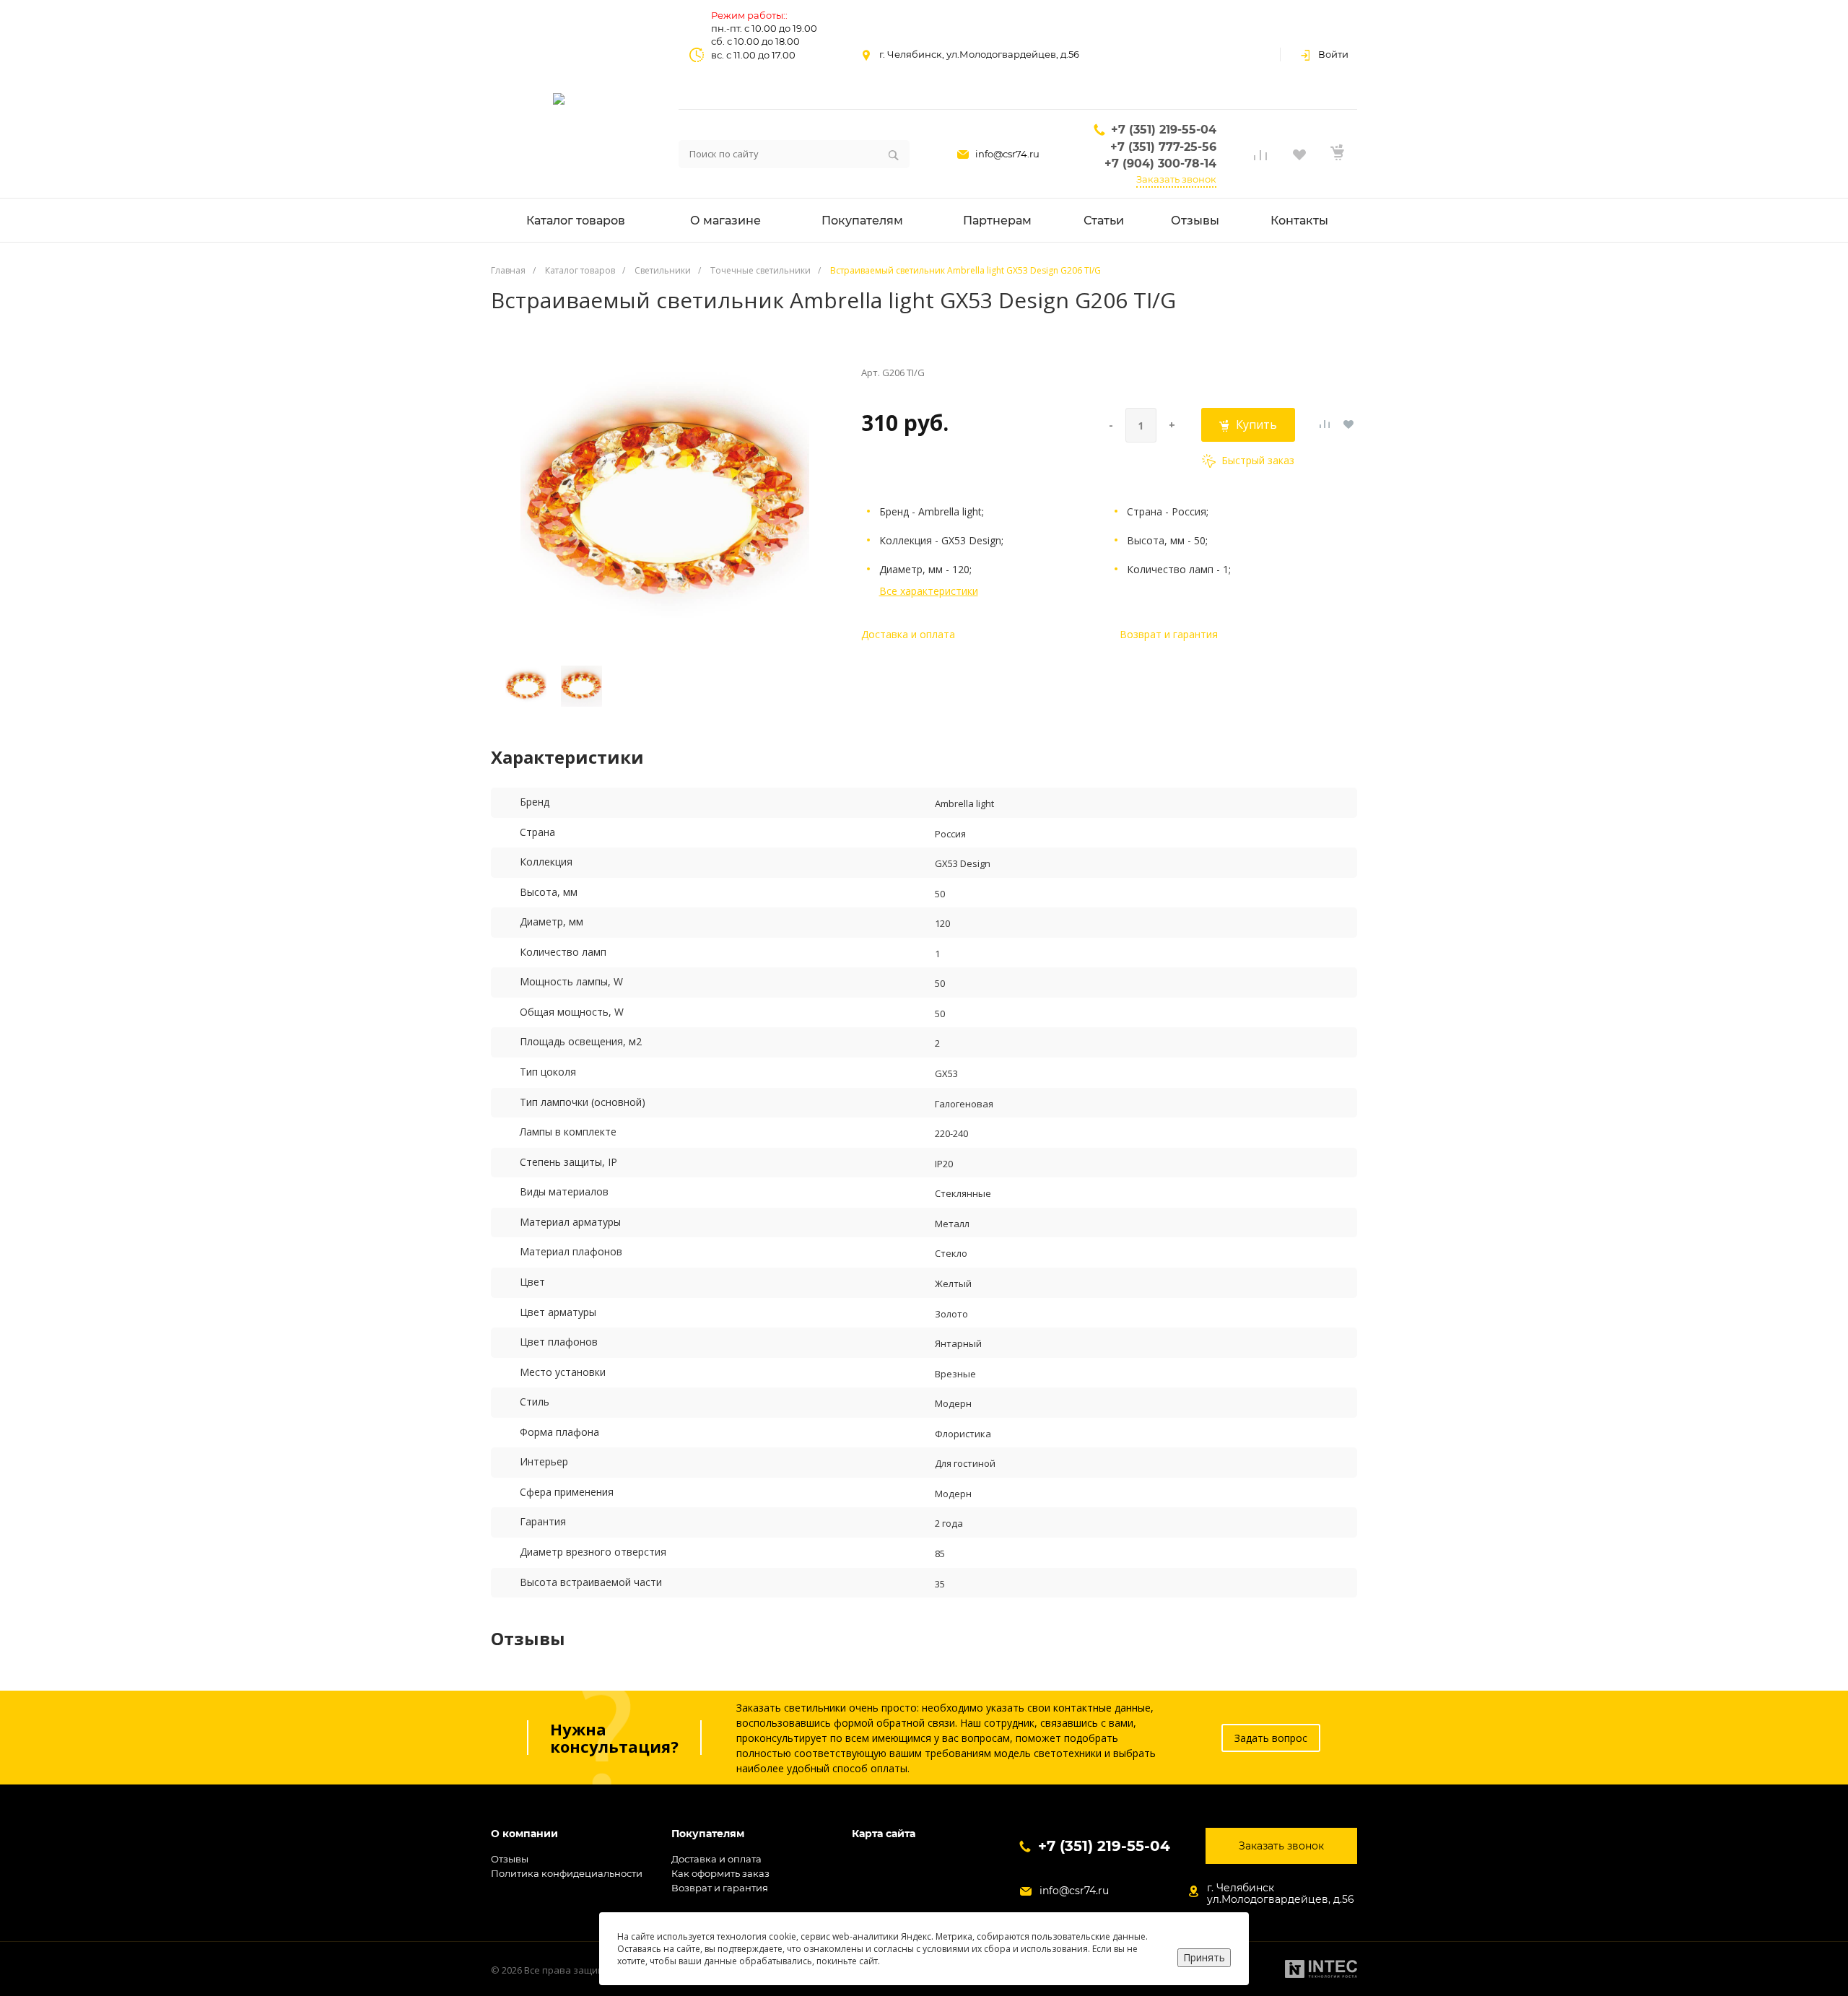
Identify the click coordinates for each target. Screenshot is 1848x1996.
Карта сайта (884, 1834)
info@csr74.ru (1007, 154)
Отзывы (510, 1859)
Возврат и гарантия (1169, 634)
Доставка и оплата (908, 634)
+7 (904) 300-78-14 (1160, 164)
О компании (524, 1834)
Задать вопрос (1271, 1738)
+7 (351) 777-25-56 (1163, 147)
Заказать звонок (1176, 179)
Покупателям (708, 1834)
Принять (1204, 1957)
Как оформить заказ (720, 1873)
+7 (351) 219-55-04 (1164, 130)
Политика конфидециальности (567, 1873)
